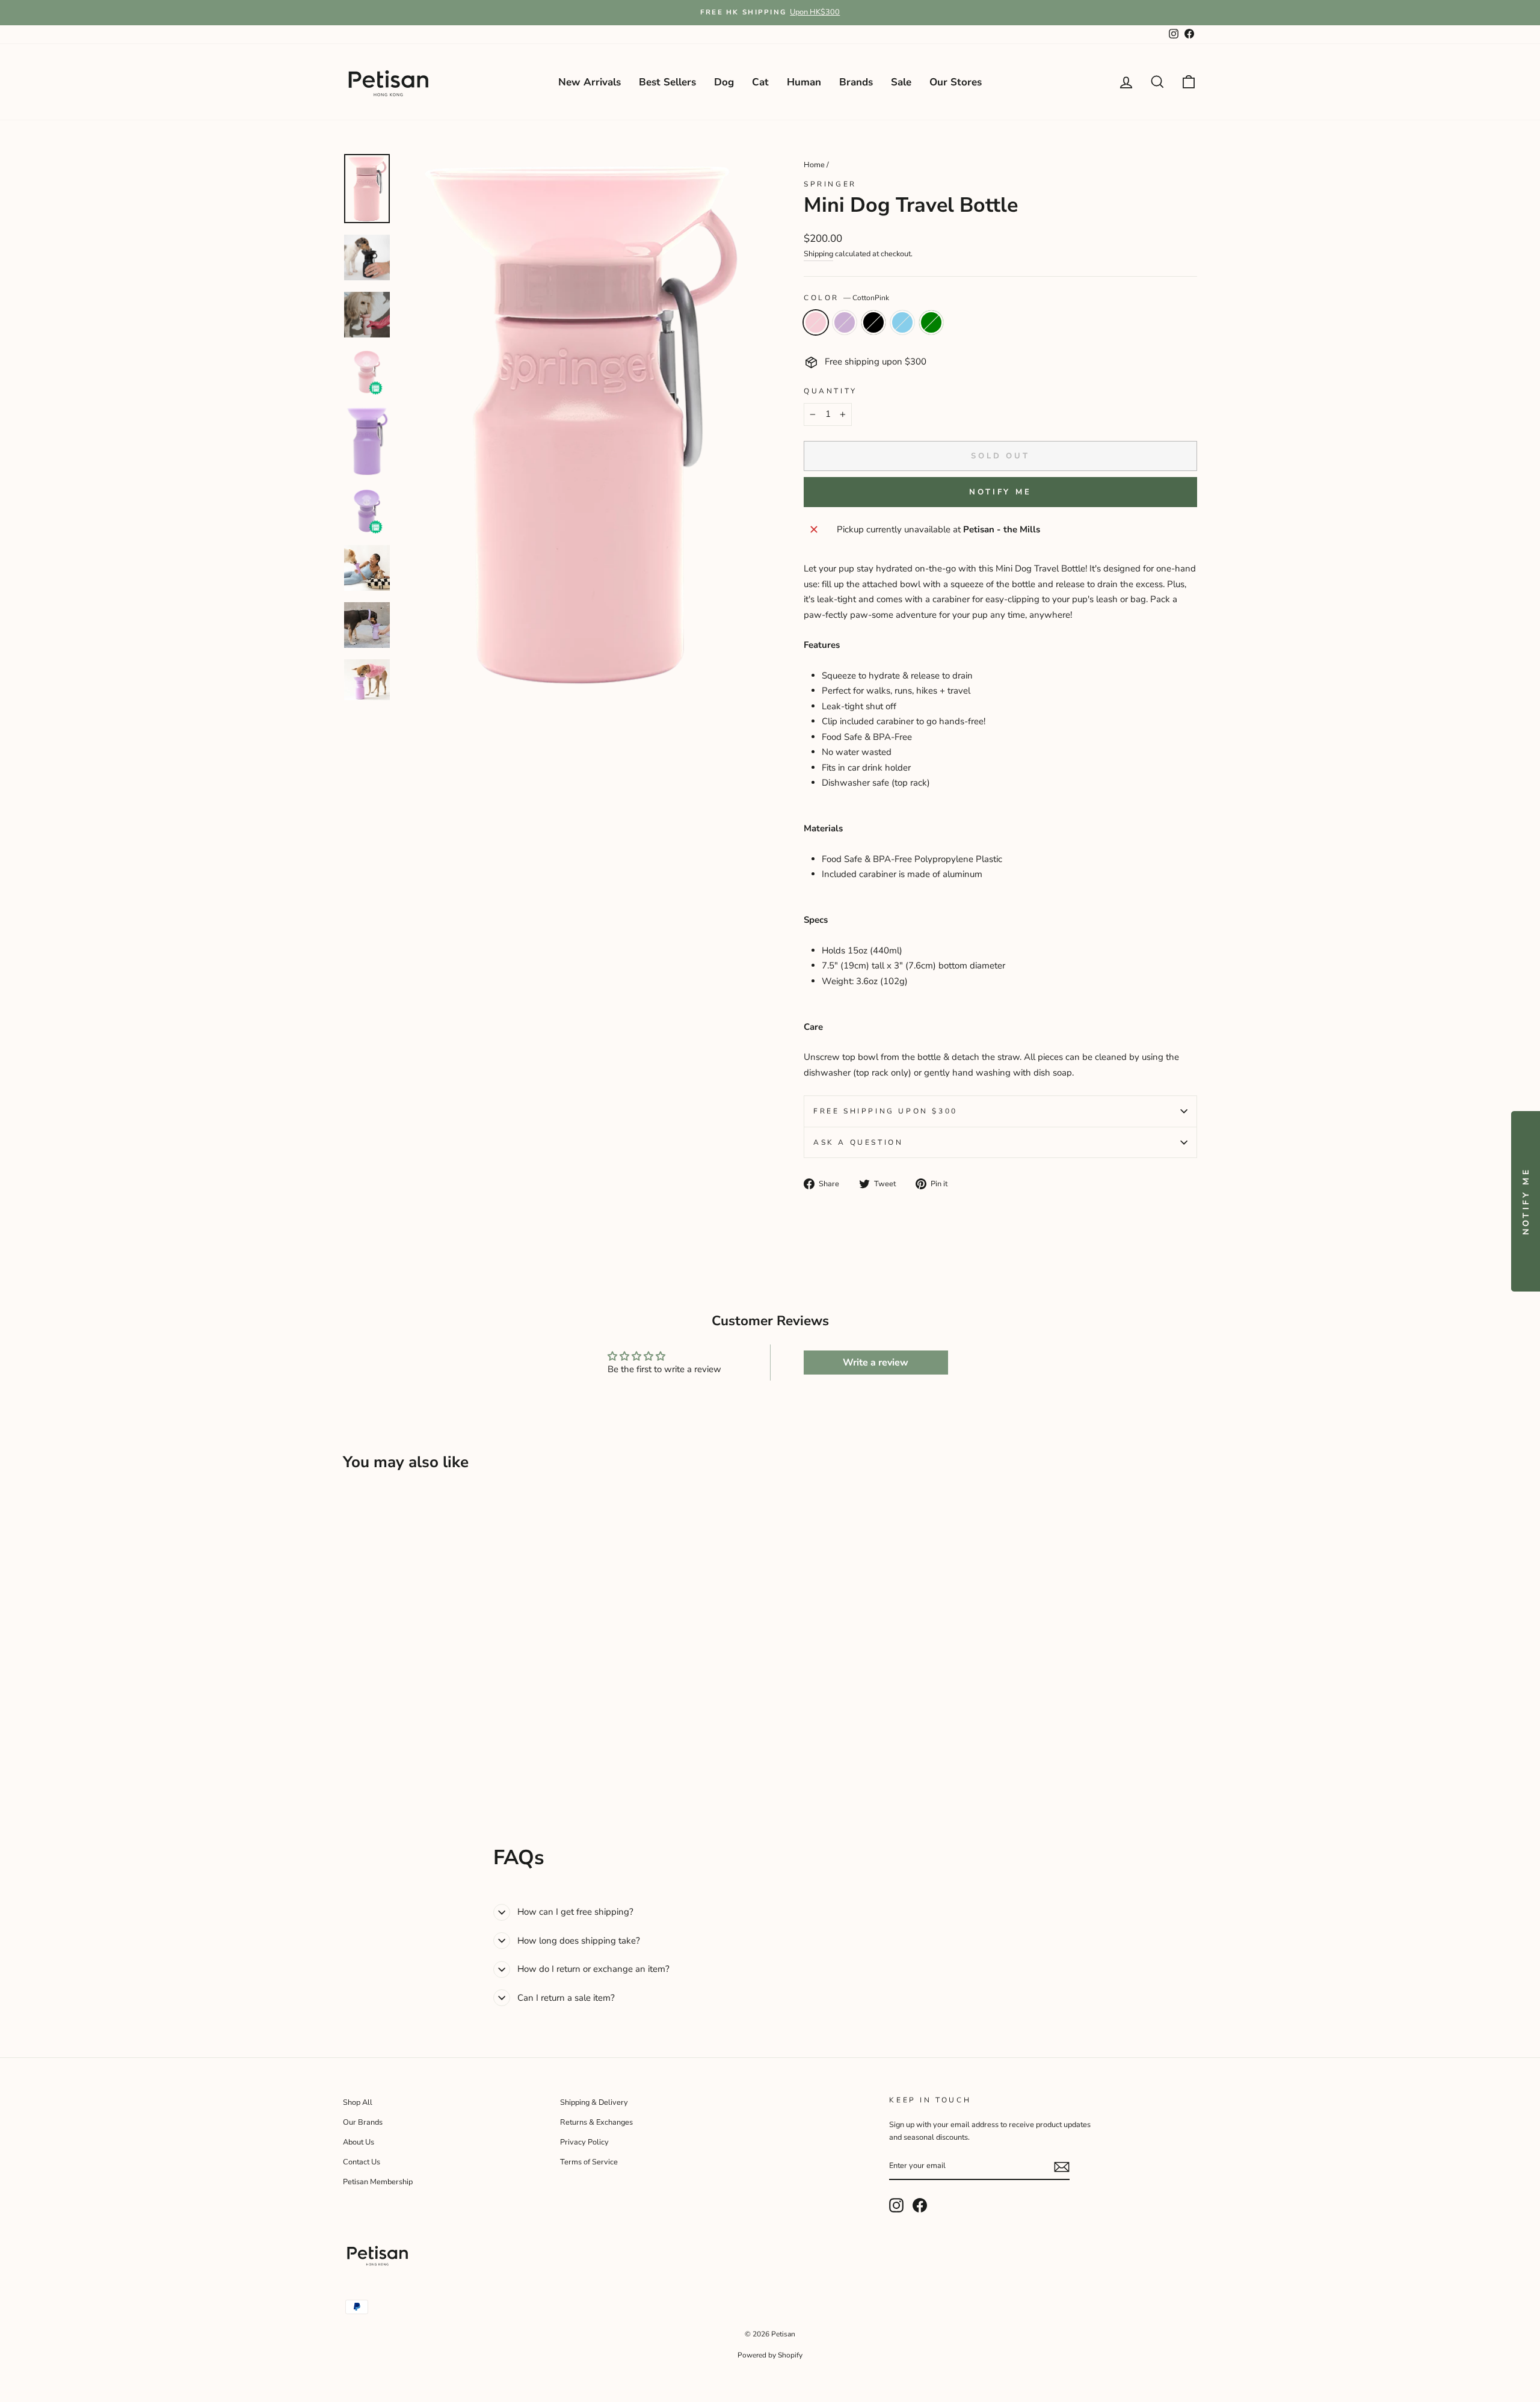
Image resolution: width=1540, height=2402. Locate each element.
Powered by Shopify (770, 2355)
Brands (856, 82)
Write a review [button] (876, 1363)
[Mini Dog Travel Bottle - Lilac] (367, 1761)
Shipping (818, 254)
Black (873, 322)
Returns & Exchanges (596, 2122)
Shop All (358, 2102)
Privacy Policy (584, 2142)
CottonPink (816, 322)
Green (931, 322)
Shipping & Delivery (594, 2102)
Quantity (830, 391)
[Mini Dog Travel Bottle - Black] (383, 1761)
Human (804, 82)
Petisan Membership (378, 2182)
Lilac (845, 322)
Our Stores (956, 82)
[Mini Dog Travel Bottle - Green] (416, 1761)
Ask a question (858, 1142)
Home (814, 165)
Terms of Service (589, 2162)
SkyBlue (902, 322)
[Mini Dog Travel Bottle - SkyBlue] (400, 1761)
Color (846, 298)
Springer (830, 184)
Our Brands (363, 2122)
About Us (359, 2142)
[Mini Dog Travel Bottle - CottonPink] (351, 1761)
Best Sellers (667, 82)
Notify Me (1000, 492)
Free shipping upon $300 (885, 1111)
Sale (901, 82)
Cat (760, 82)
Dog (724, 82)
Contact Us (362, 2162)
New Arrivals (590, 82)
